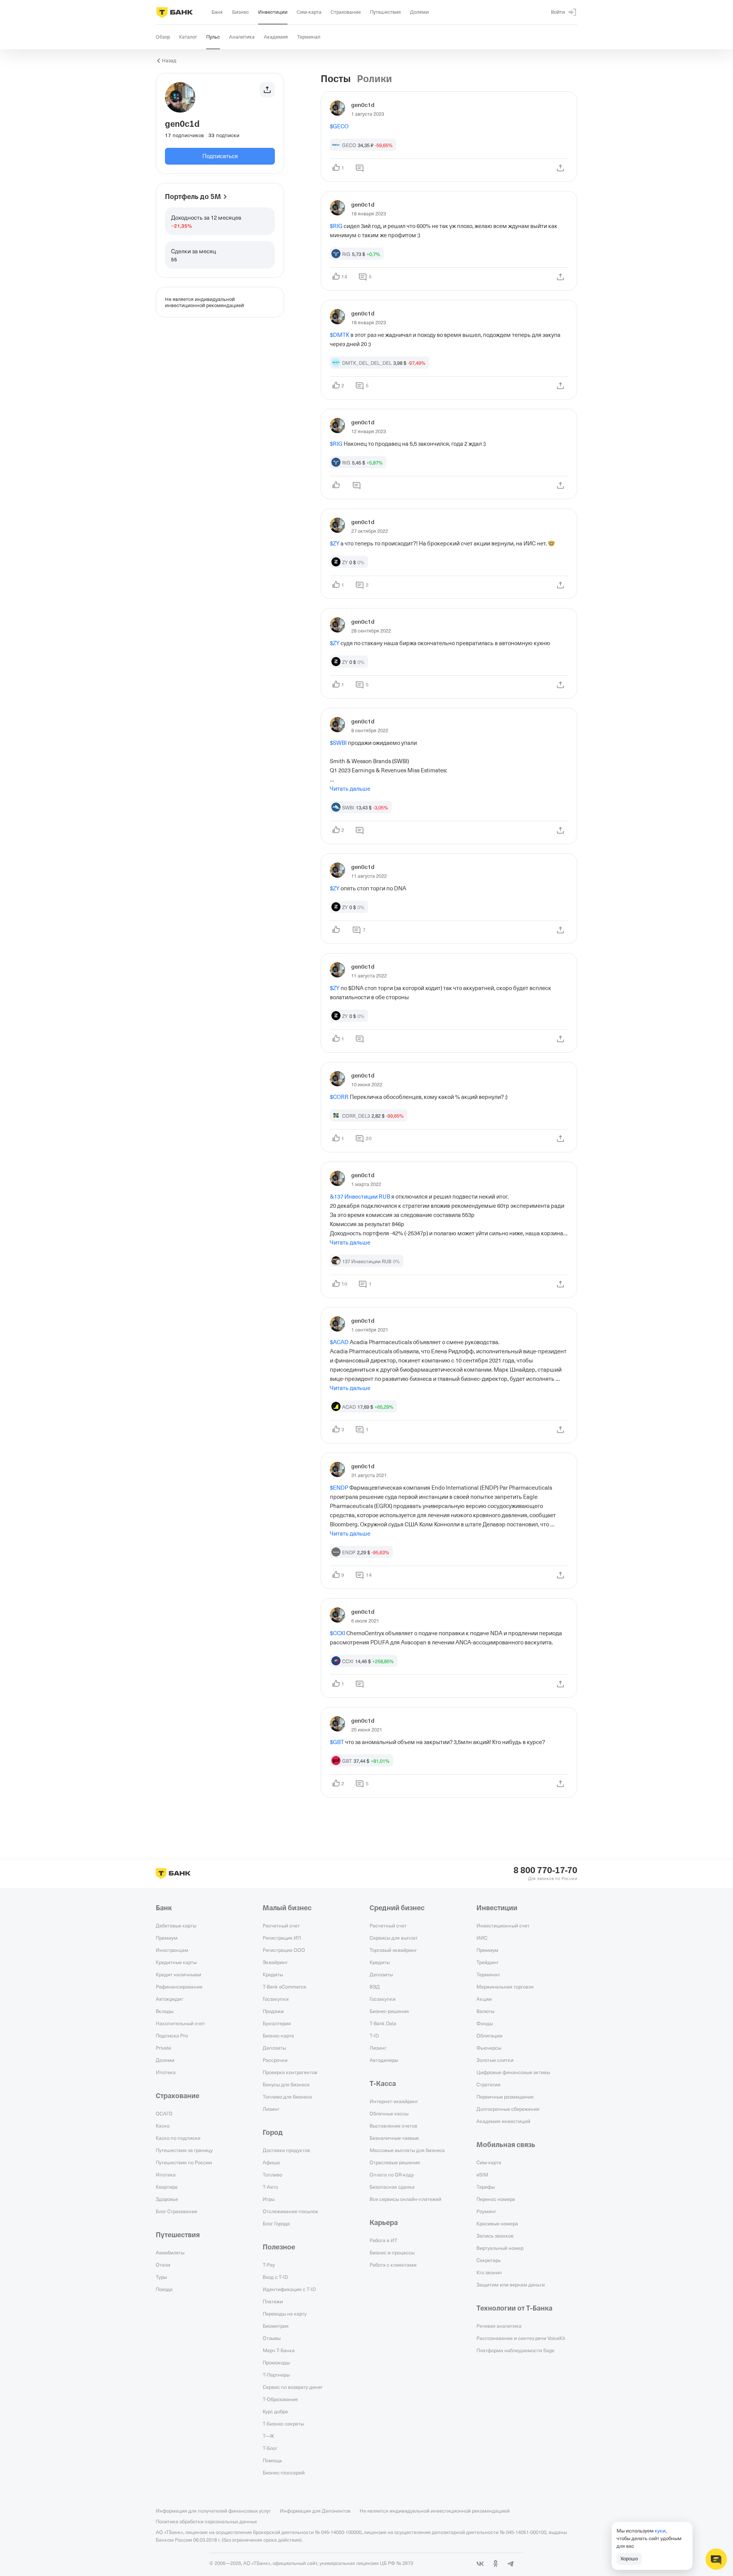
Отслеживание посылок (291, 2211)
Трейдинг (488, 1962)
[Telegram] (511, 2564)
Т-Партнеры (276, 2375)
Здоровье (167, 2199)
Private (163, 2048)
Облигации (489, 2036)
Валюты (485, 2011)
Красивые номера (497, 2223)
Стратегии (488, 2084)
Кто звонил (489, 2272)
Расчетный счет (281, 1926)
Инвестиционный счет (503, 1926)
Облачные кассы (389, 2113)
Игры (269, 2199)
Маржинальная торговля (505, 1987)
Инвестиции (497, 1908)
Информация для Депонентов (315, 2511)
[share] (560, 168)
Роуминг (486, 2211)
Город (273, 2133)
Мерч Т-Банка (279, 2350)
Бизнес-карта (278, 2036)
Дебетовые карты (176, 1926)
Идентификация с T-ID (289, 2289)
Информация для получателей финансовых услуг (213, 2511)
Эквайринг (275, 1962)
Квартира (167, 2187)
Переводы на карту (285, 2314)
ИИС (482, 1938)
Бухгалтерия (277, 2023)
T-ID (374, 2036)
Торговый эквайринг (393, 1950)
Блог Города (276, 2223)
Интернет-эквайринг (394, 2101)
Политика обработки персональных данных (206, 2521)
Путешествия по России (184, 2162)
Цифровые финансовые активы (513, 2072)
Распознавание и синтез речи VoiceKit (521, 2338)
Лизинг (271, 2109)
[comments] (360, 168)
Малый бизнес (287, 1908)
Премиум (167, 1938)
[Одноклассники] (496, 2564)
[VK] (480, 2564)
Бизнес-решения (389, 2011)
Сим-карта (489, 2162)
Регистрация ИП (282, 1938)
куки (660, 2531)
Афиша (271, 2162)
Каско (163, 2126)
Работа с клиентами (393, 2265)
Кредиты (273, 1974)
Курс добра (275, 2411)
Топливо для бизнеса (287, 2097)
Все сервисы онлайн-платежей (405, 2199)
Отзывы (272, 2338)
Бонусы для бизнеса (286, 2084)
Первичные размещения (505, 2097)
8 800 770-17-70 (545, 1871)
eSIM (482, 2175)
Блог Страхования (177, 2211)
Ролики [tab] (375, 79)
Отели (163, 2265)
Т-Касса (383, 2084)
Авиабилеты (170, 2252)
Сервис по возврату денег (293, 2387)
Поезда (164, 2289)
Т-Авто (270, 2187)
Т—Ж (268, 2436)
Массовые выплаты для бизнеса (407, 2150)
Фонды (485, 2023)
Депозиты (274, 2048)
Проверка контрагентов (290, 2072)
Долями (165, 2060)
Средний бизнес (397, 1908)
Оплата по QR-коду (392, 2175)
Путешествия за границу (184, 2150)
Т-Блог (270, 2448)
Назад (169, 61)
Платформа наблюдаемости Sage (515, 2350)
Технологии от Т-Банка (514, 2308)
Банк (164, 1908)
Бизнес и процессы (392, 2252)
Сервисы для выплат (394, 1938)
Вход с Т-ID (275, 2277)
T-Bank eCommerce (284, 1987)
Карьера (384, 2223)
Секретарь (489, 2260)
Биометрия (276, 2326)
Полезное (279, 2247)
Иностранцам (172, 1950)
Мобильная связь (506, 2145)
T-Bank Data (383, 2023)
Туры (161, 2277)
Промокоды (276, 2362)
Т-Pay (269, 2265)
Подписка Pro (172, 2036)
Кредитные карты (176, 1962)
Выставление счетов (393, 2126)
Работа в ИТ (383, 2240)
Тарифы (486, 2187)
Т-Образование (280, 2399)
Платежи (273, 2301)
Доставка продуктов (286, 2150)
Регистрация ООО (284, 1950)
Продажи (273, 2011)
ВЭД (375, 1987)
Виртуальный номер (500, 2248)
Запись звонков (495, 2236)
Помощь (272, 2460)
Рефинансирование (179, 1987)
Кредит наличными (178, 1974)
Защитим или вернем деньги (511, 2285)
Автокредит (170, 1999)
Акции (484, 1999)
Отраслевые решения (395, 2162)
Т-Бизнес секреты (283, 2424)
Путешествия (178, 2235)
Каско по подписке (178, 2138)
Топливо (272, 2175)
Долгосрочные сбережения (508, 2109)
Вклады (165, 2011)
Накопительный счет (180, 2023)
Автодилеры (384, 2060)
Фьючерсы (489, 2048)
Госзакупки (276, 1999)
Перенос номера (496, 2199)
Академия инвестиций (503, 2121)
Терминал (488, 1974)
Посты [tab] (336, 79)
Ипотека (166, 2072)
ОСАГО (164, 2113)
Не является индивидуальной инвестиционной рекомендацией (435, 2511)
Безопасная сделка (392, 2187)
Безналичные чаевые (394, 2138)
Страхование (178, 2096)
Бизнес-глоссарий (284, 2472)
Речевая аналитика (499, 2326)
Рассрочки (275, 2060)
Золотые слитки (495, 2060)
